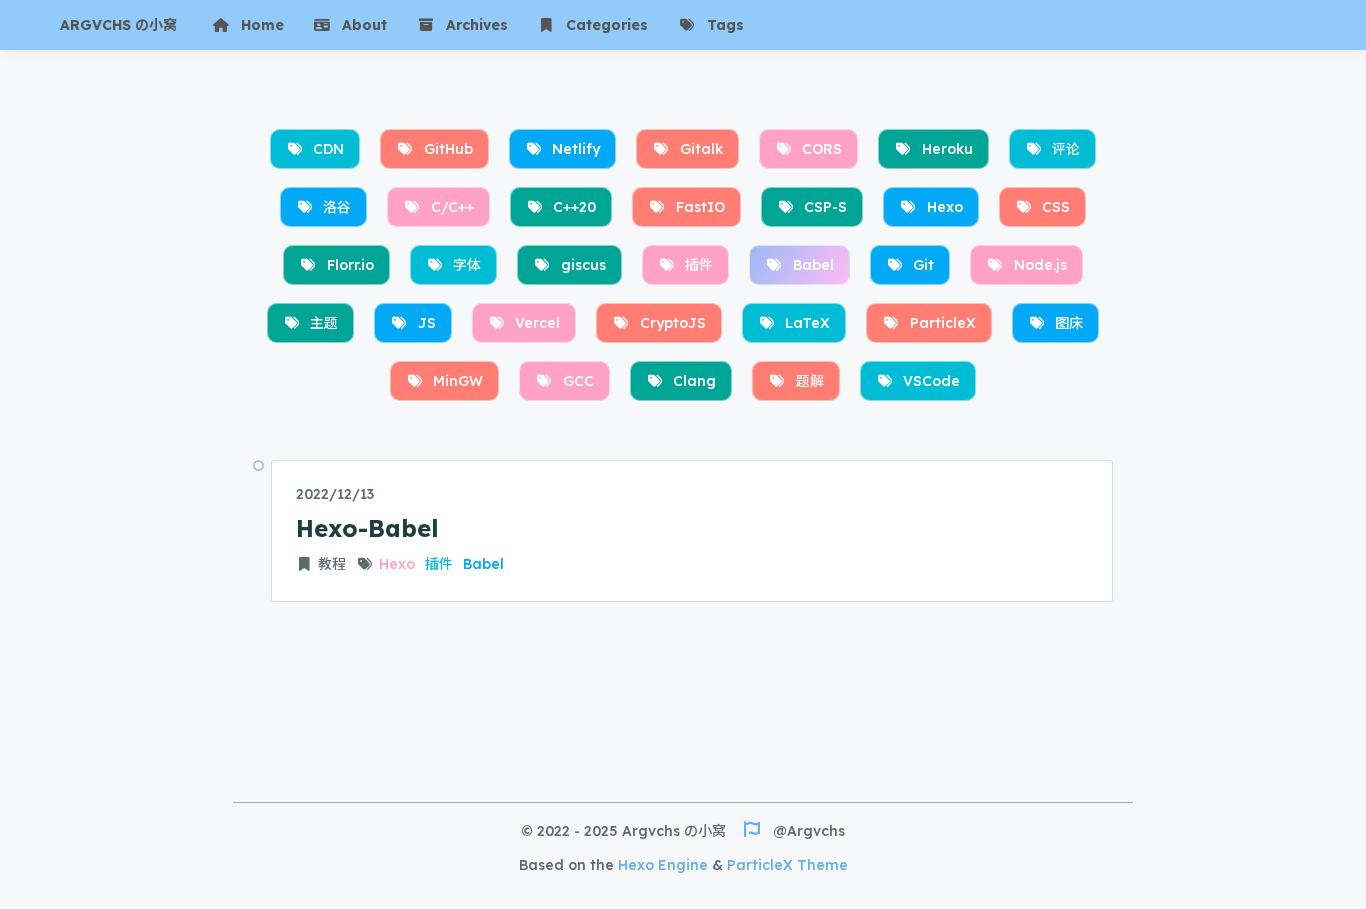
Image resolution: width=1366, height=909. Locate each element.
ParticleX (943, 323)
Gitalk (701, 149)
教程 (332, 564)
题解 (810, 381)
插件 (699, 265)
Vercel (537, 323)
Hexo (945, 207)
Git (923, 265)
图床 (1069, 323)
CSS (1056, 207)
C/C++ (452, 207)
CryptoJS (673, 323)
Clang (694, 381)
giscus (583, 265)
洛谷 (337, 207)
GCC (578, 381)
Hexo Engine (663, 865)
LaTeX (807, 323)
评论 (1066, 149)
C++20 (574, 207)
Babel (813, 265)
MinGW (458, 381)
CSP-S (825, 207)
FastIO (700, 207)
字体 (467, 265)
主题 (324, 323)
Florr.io (350, 265)
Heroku (947, 149)
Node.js (1040, 265)
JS (427, 323)
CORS (822, 149)
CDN (328, 149)
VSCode (931, 381)
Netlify (576, 149)
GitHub (448, 149)
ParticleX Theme (787, 865)
